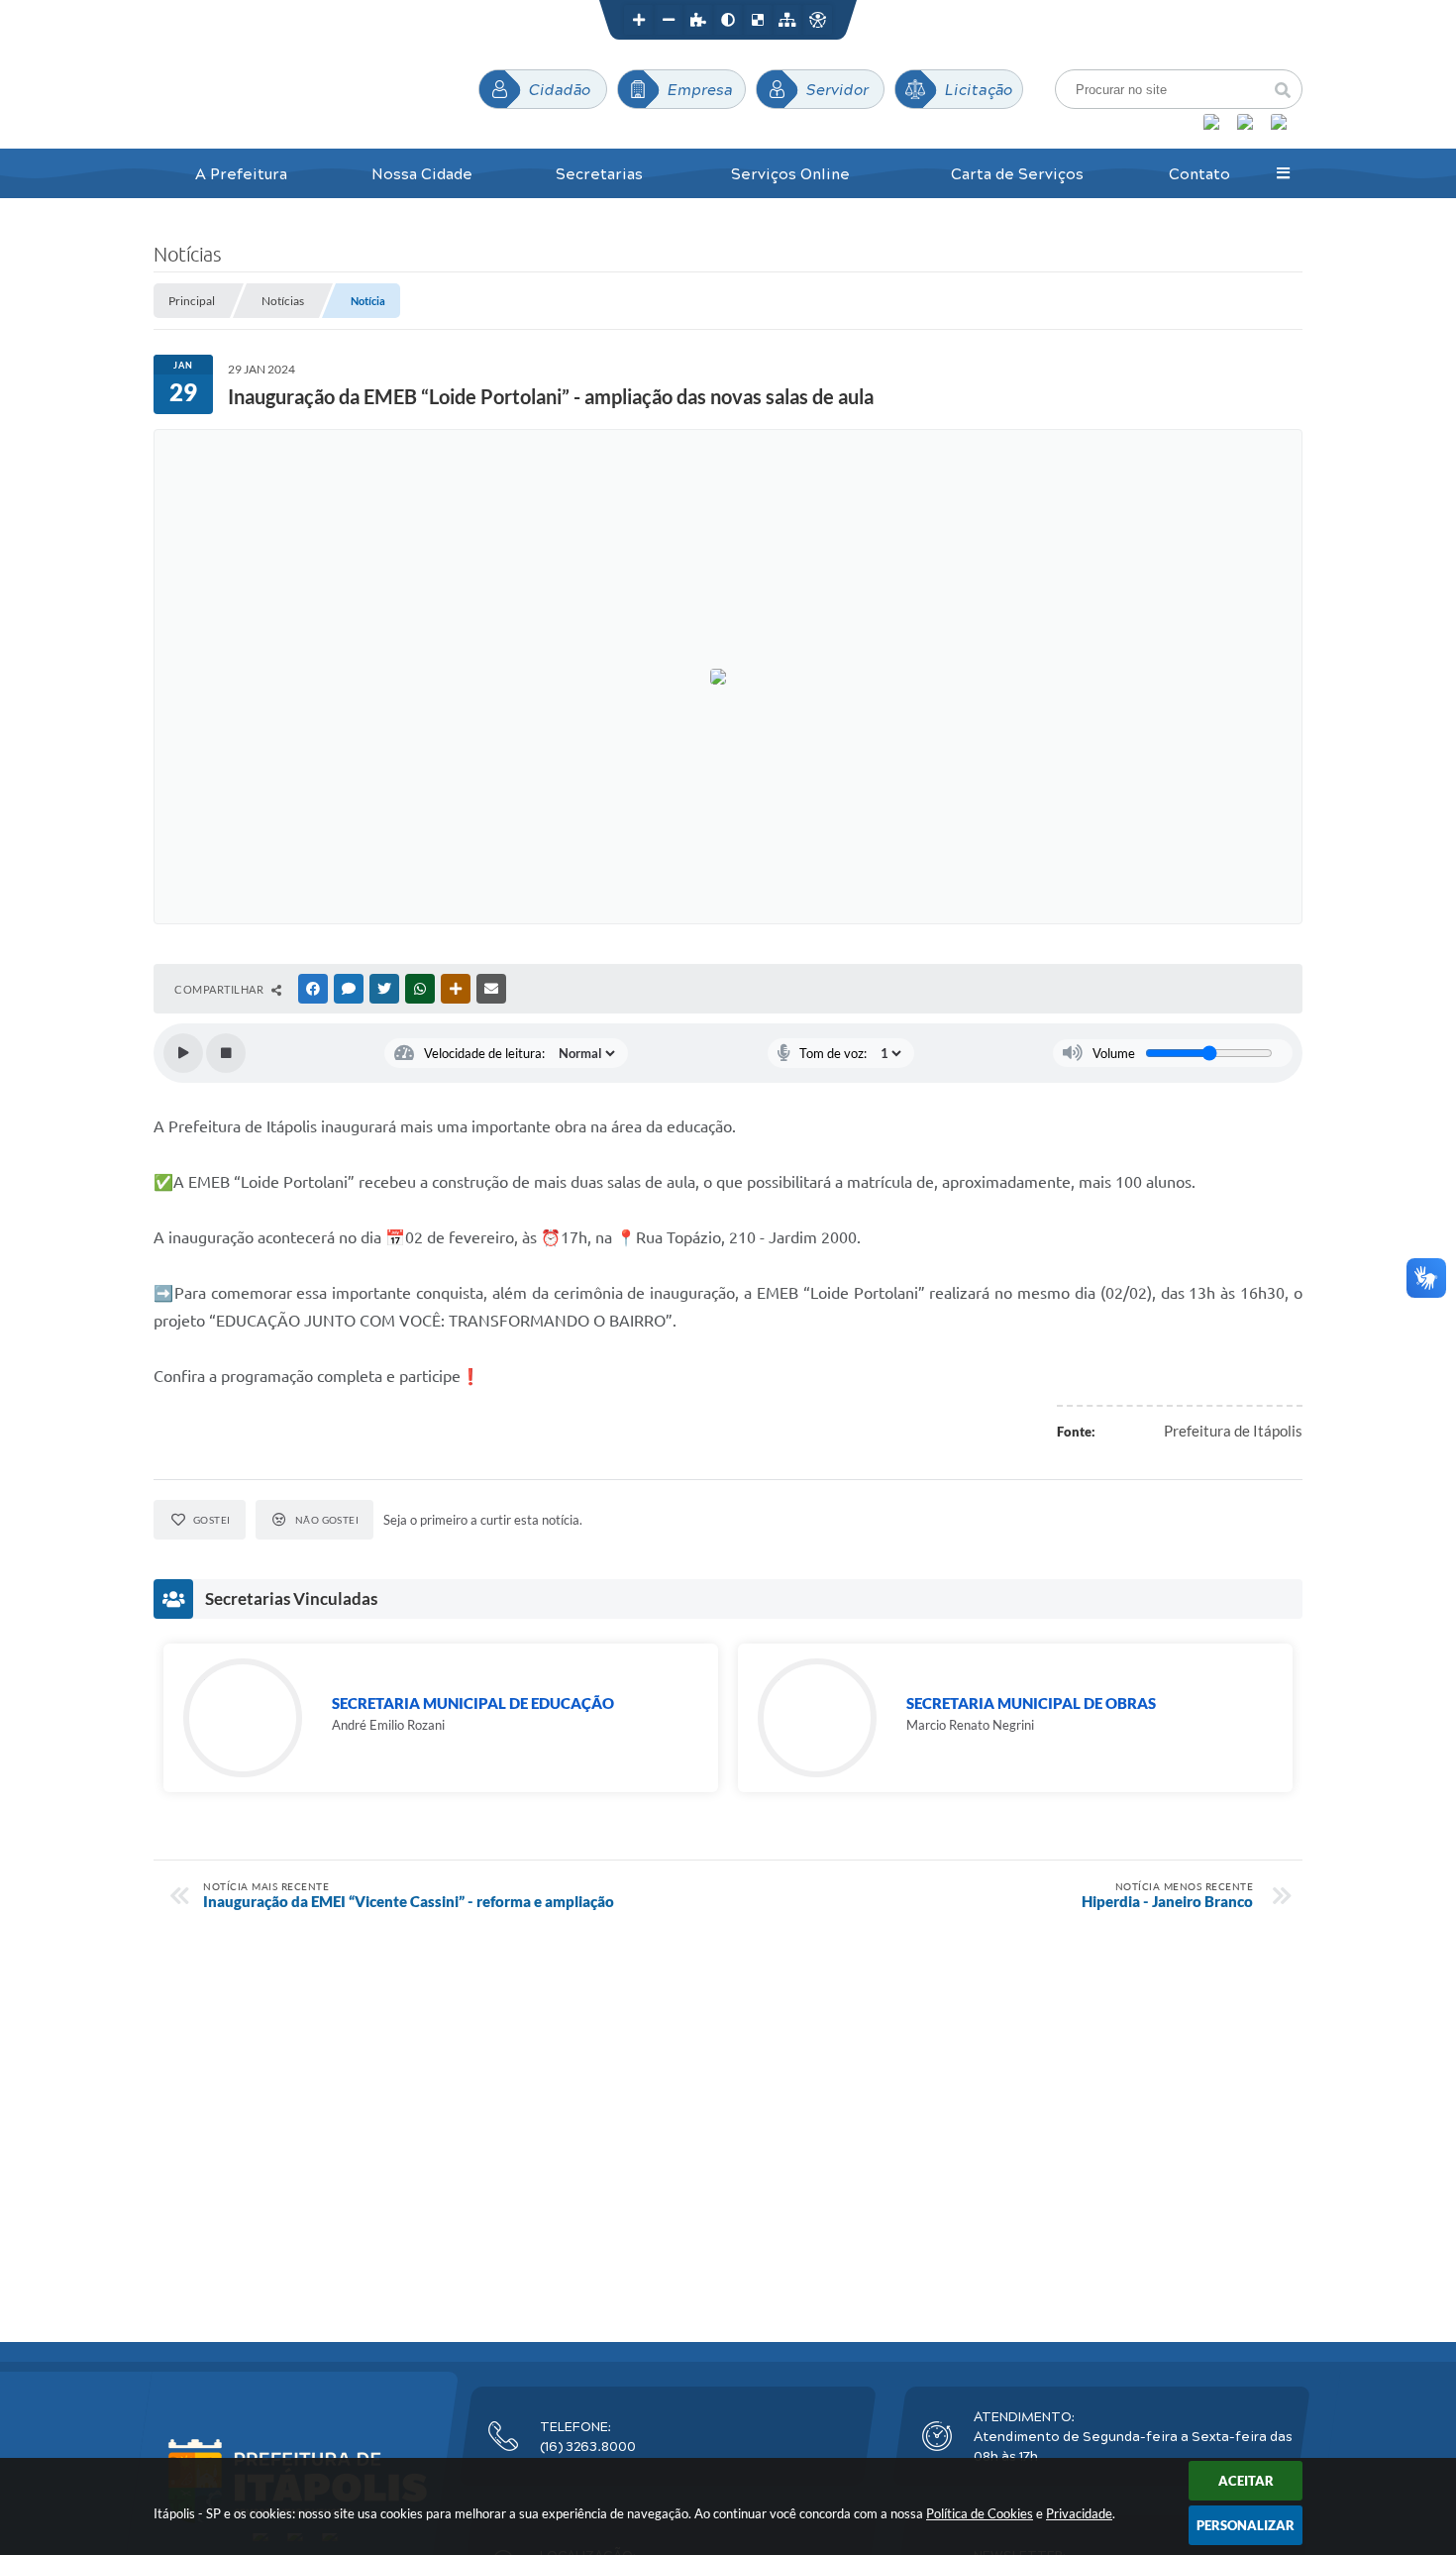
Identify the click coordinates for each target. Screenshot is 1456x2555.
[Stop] (226, 1053)
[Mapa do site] (787, 20)
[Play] (183, 1053)
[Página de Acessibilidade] (817, 20)
